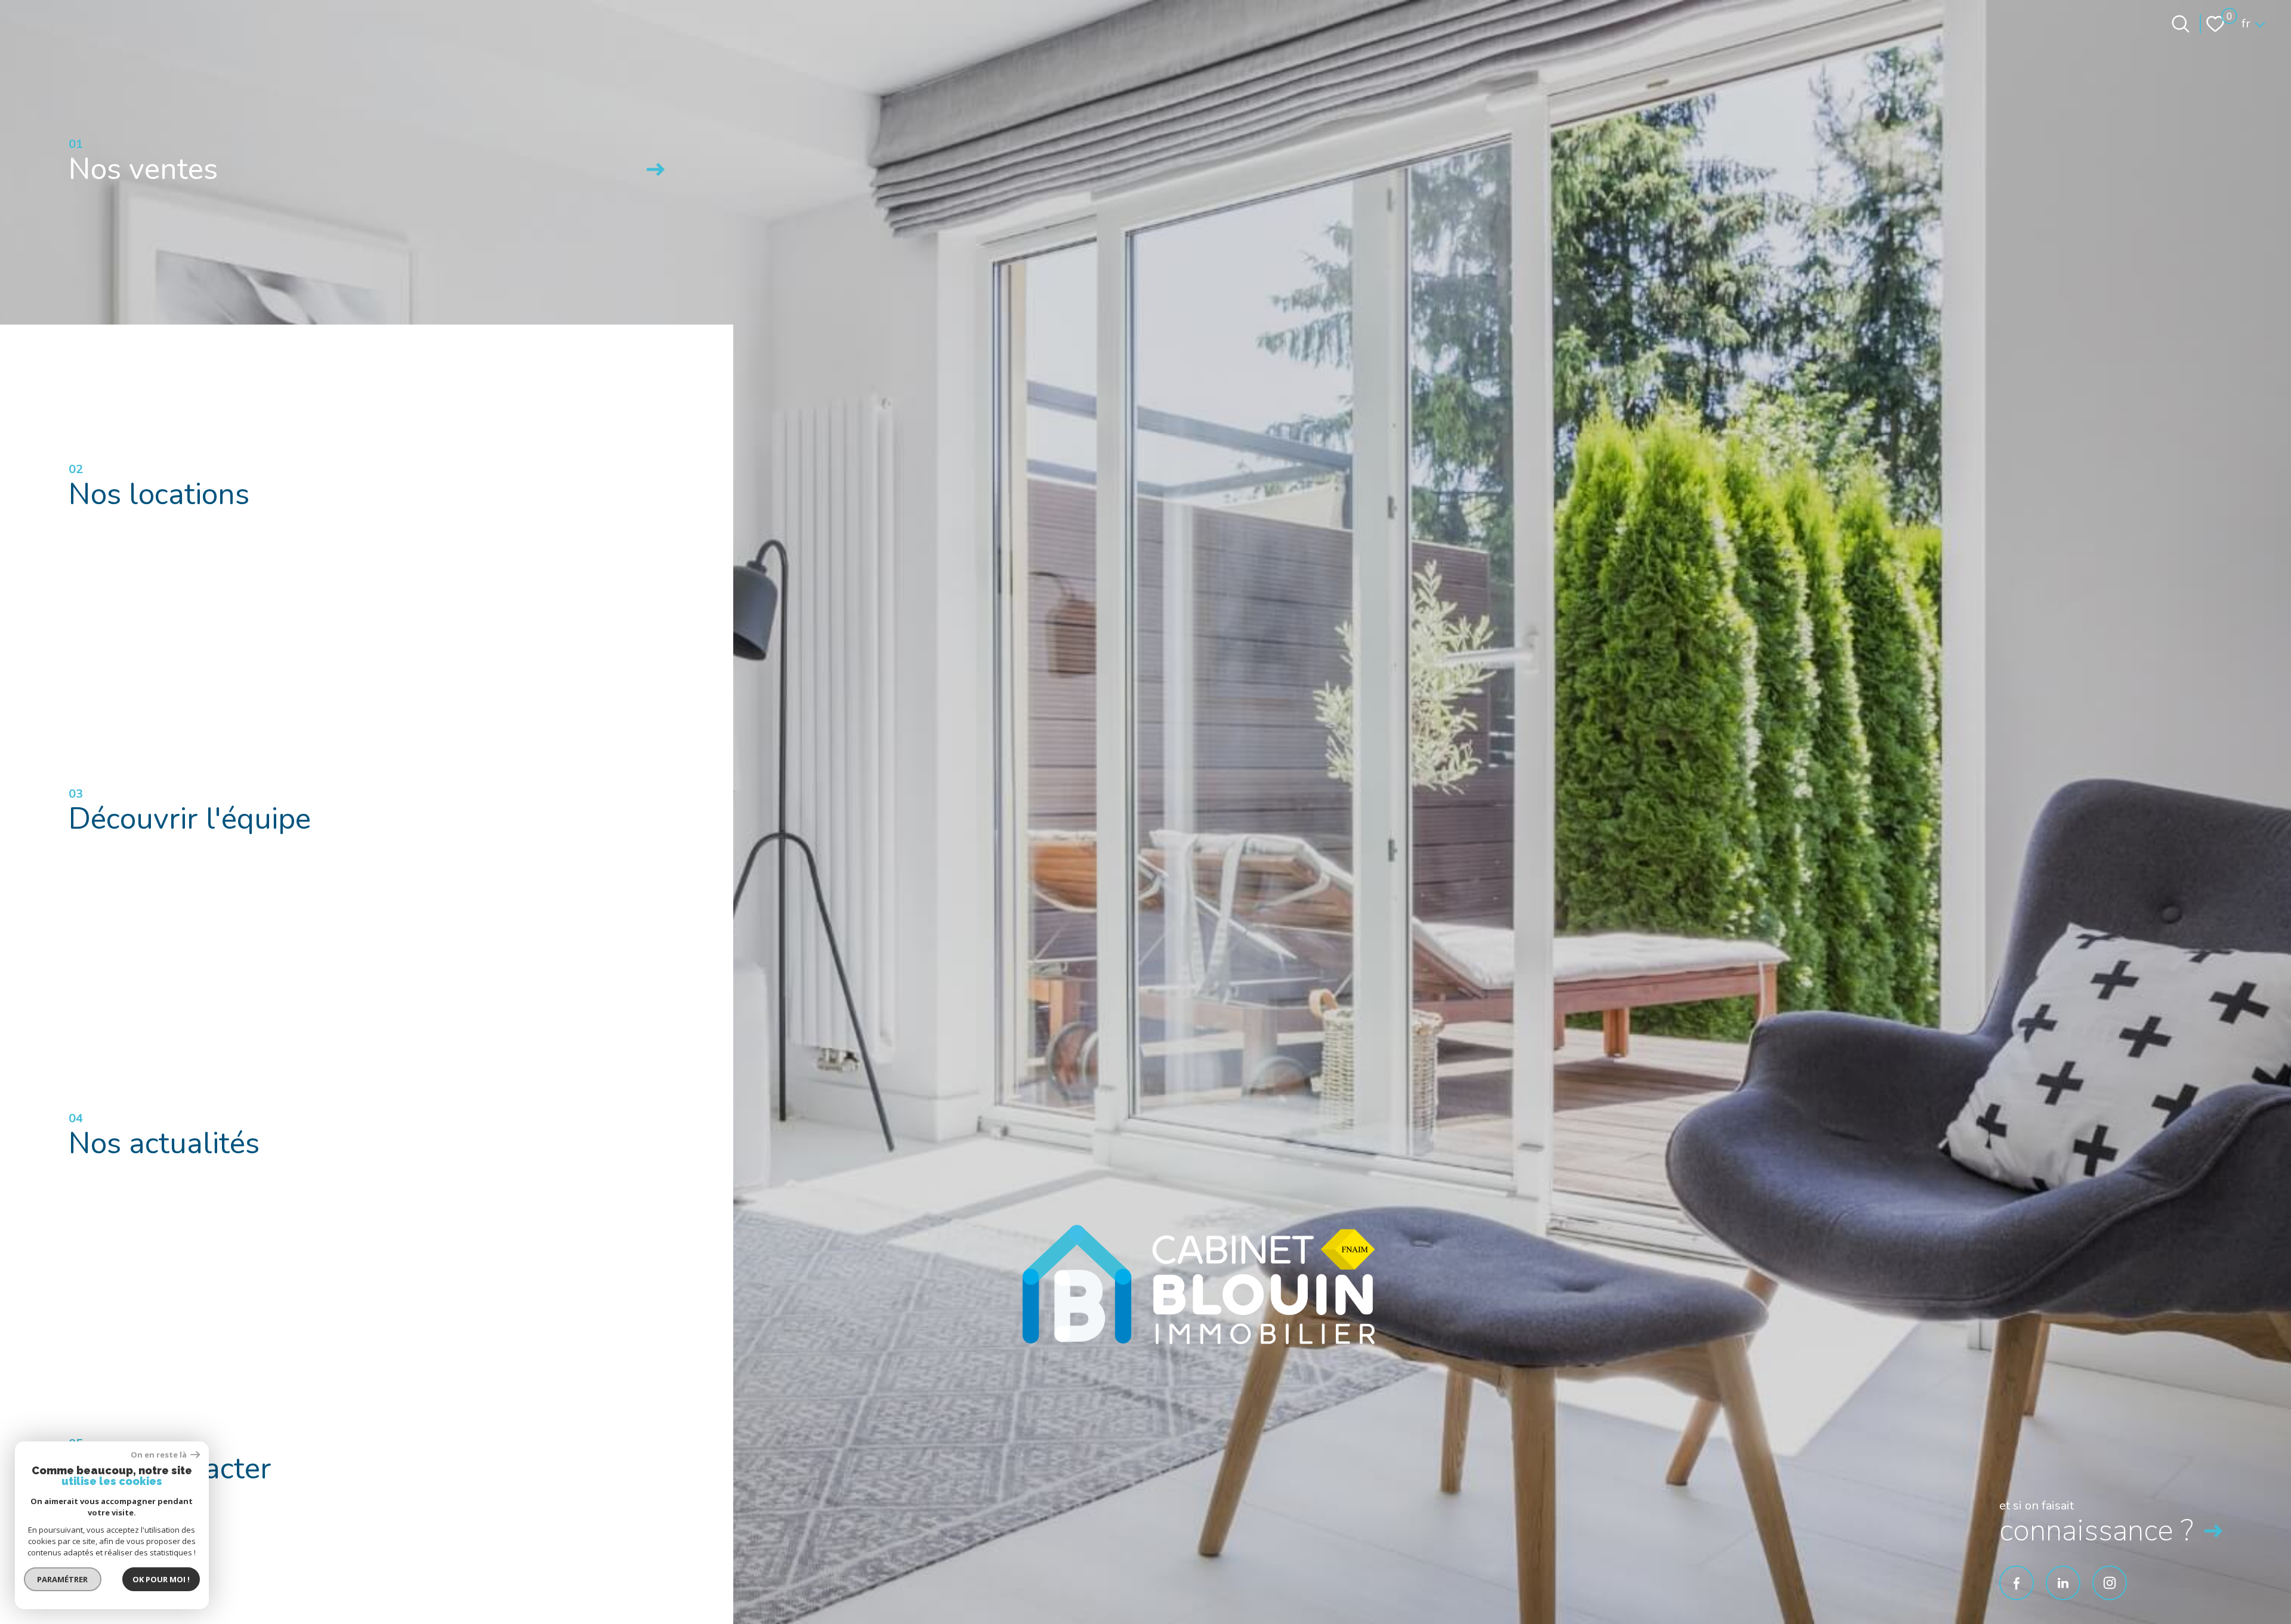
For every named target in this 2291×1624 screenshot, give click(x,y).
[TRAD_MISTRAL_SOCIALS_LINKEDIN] (2063, 1583)
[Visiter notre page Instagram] (2110, 1583)
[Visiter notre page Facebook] (2017, 1583)
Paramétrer (63, 1579)
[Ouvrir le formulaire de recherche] (2181, 24)
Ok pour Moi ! (161, 1579)
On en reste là (159, 1455)
